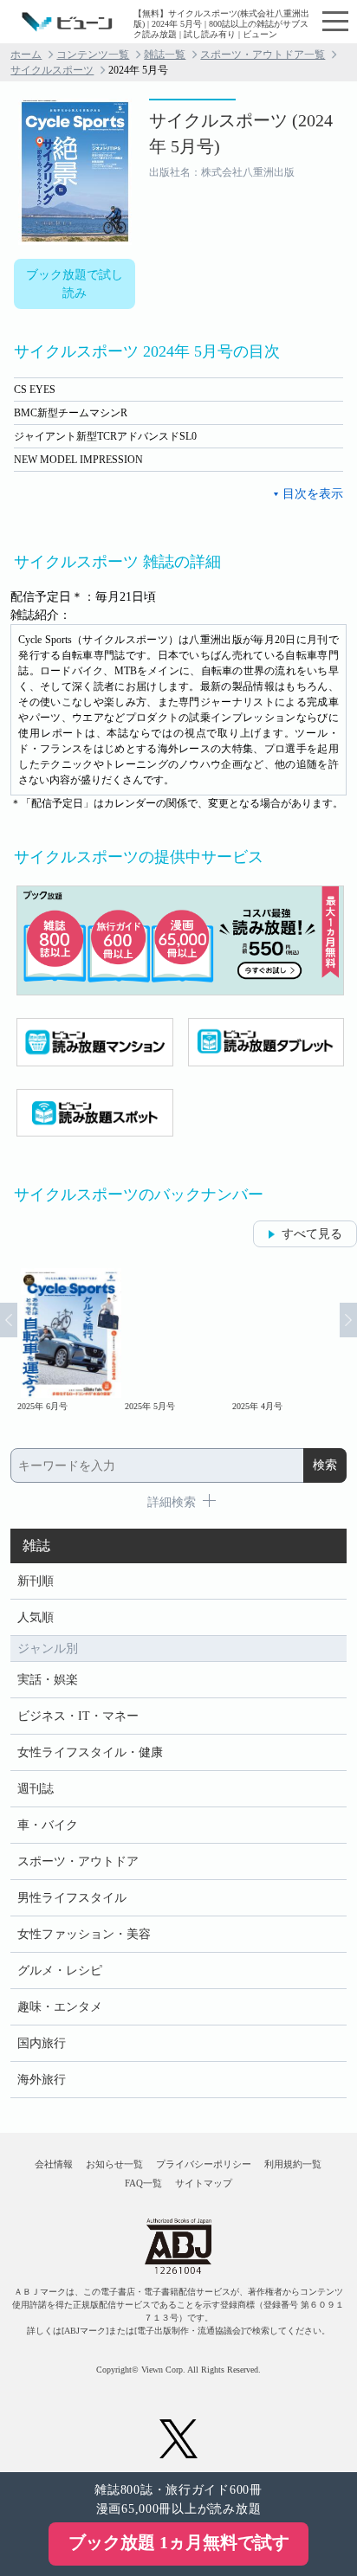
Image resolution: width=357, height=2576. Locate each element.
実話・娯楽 (48, 1680)
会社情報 (54, 2164)
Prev (9, 1320)
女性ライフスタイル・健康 (90, 1752)
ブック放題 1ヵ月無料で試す (179, 2542)
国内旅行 (42, 2043)
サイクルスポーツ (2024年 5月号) (241, 133)
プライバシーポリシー (204, 2164)
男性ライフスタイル (72, 1898)
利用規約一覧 (293, 2164)
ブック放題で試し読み (75, 284)
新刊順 (36, 1581)
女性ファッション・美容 (84, 1934)
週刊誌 (36, 1789)
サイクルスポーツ (52, 70)
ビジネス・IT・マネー (78, 1716)
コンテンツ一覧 (93, 55)
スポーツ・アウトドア (78, 1861)
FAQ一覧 (143, 2183)
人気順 (36, 1617)
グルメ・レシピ (60, 1971)
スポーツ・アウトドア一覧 (263, 55)
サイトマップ (204, 2183)
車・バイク (48, 1825)
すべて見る (312, 1234)
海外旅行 (42, 2080)
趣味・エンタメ (60, 2007)
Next (348, 1320)
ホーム (26, 55)
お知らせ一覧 (114, 2164)
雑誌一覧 (165, 55)
